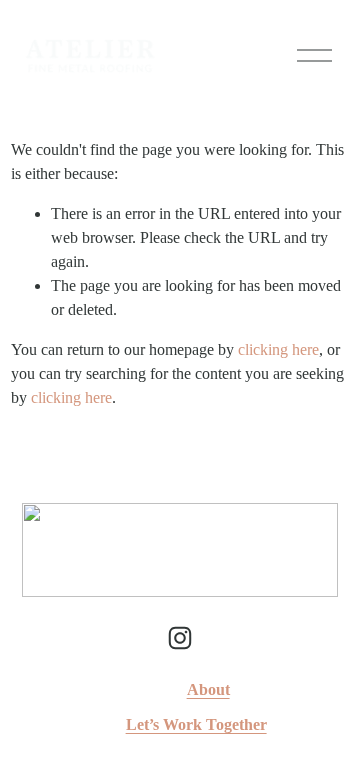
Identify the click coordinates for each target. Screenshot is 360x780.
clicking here (278, 349)
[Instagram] (180, 638)
